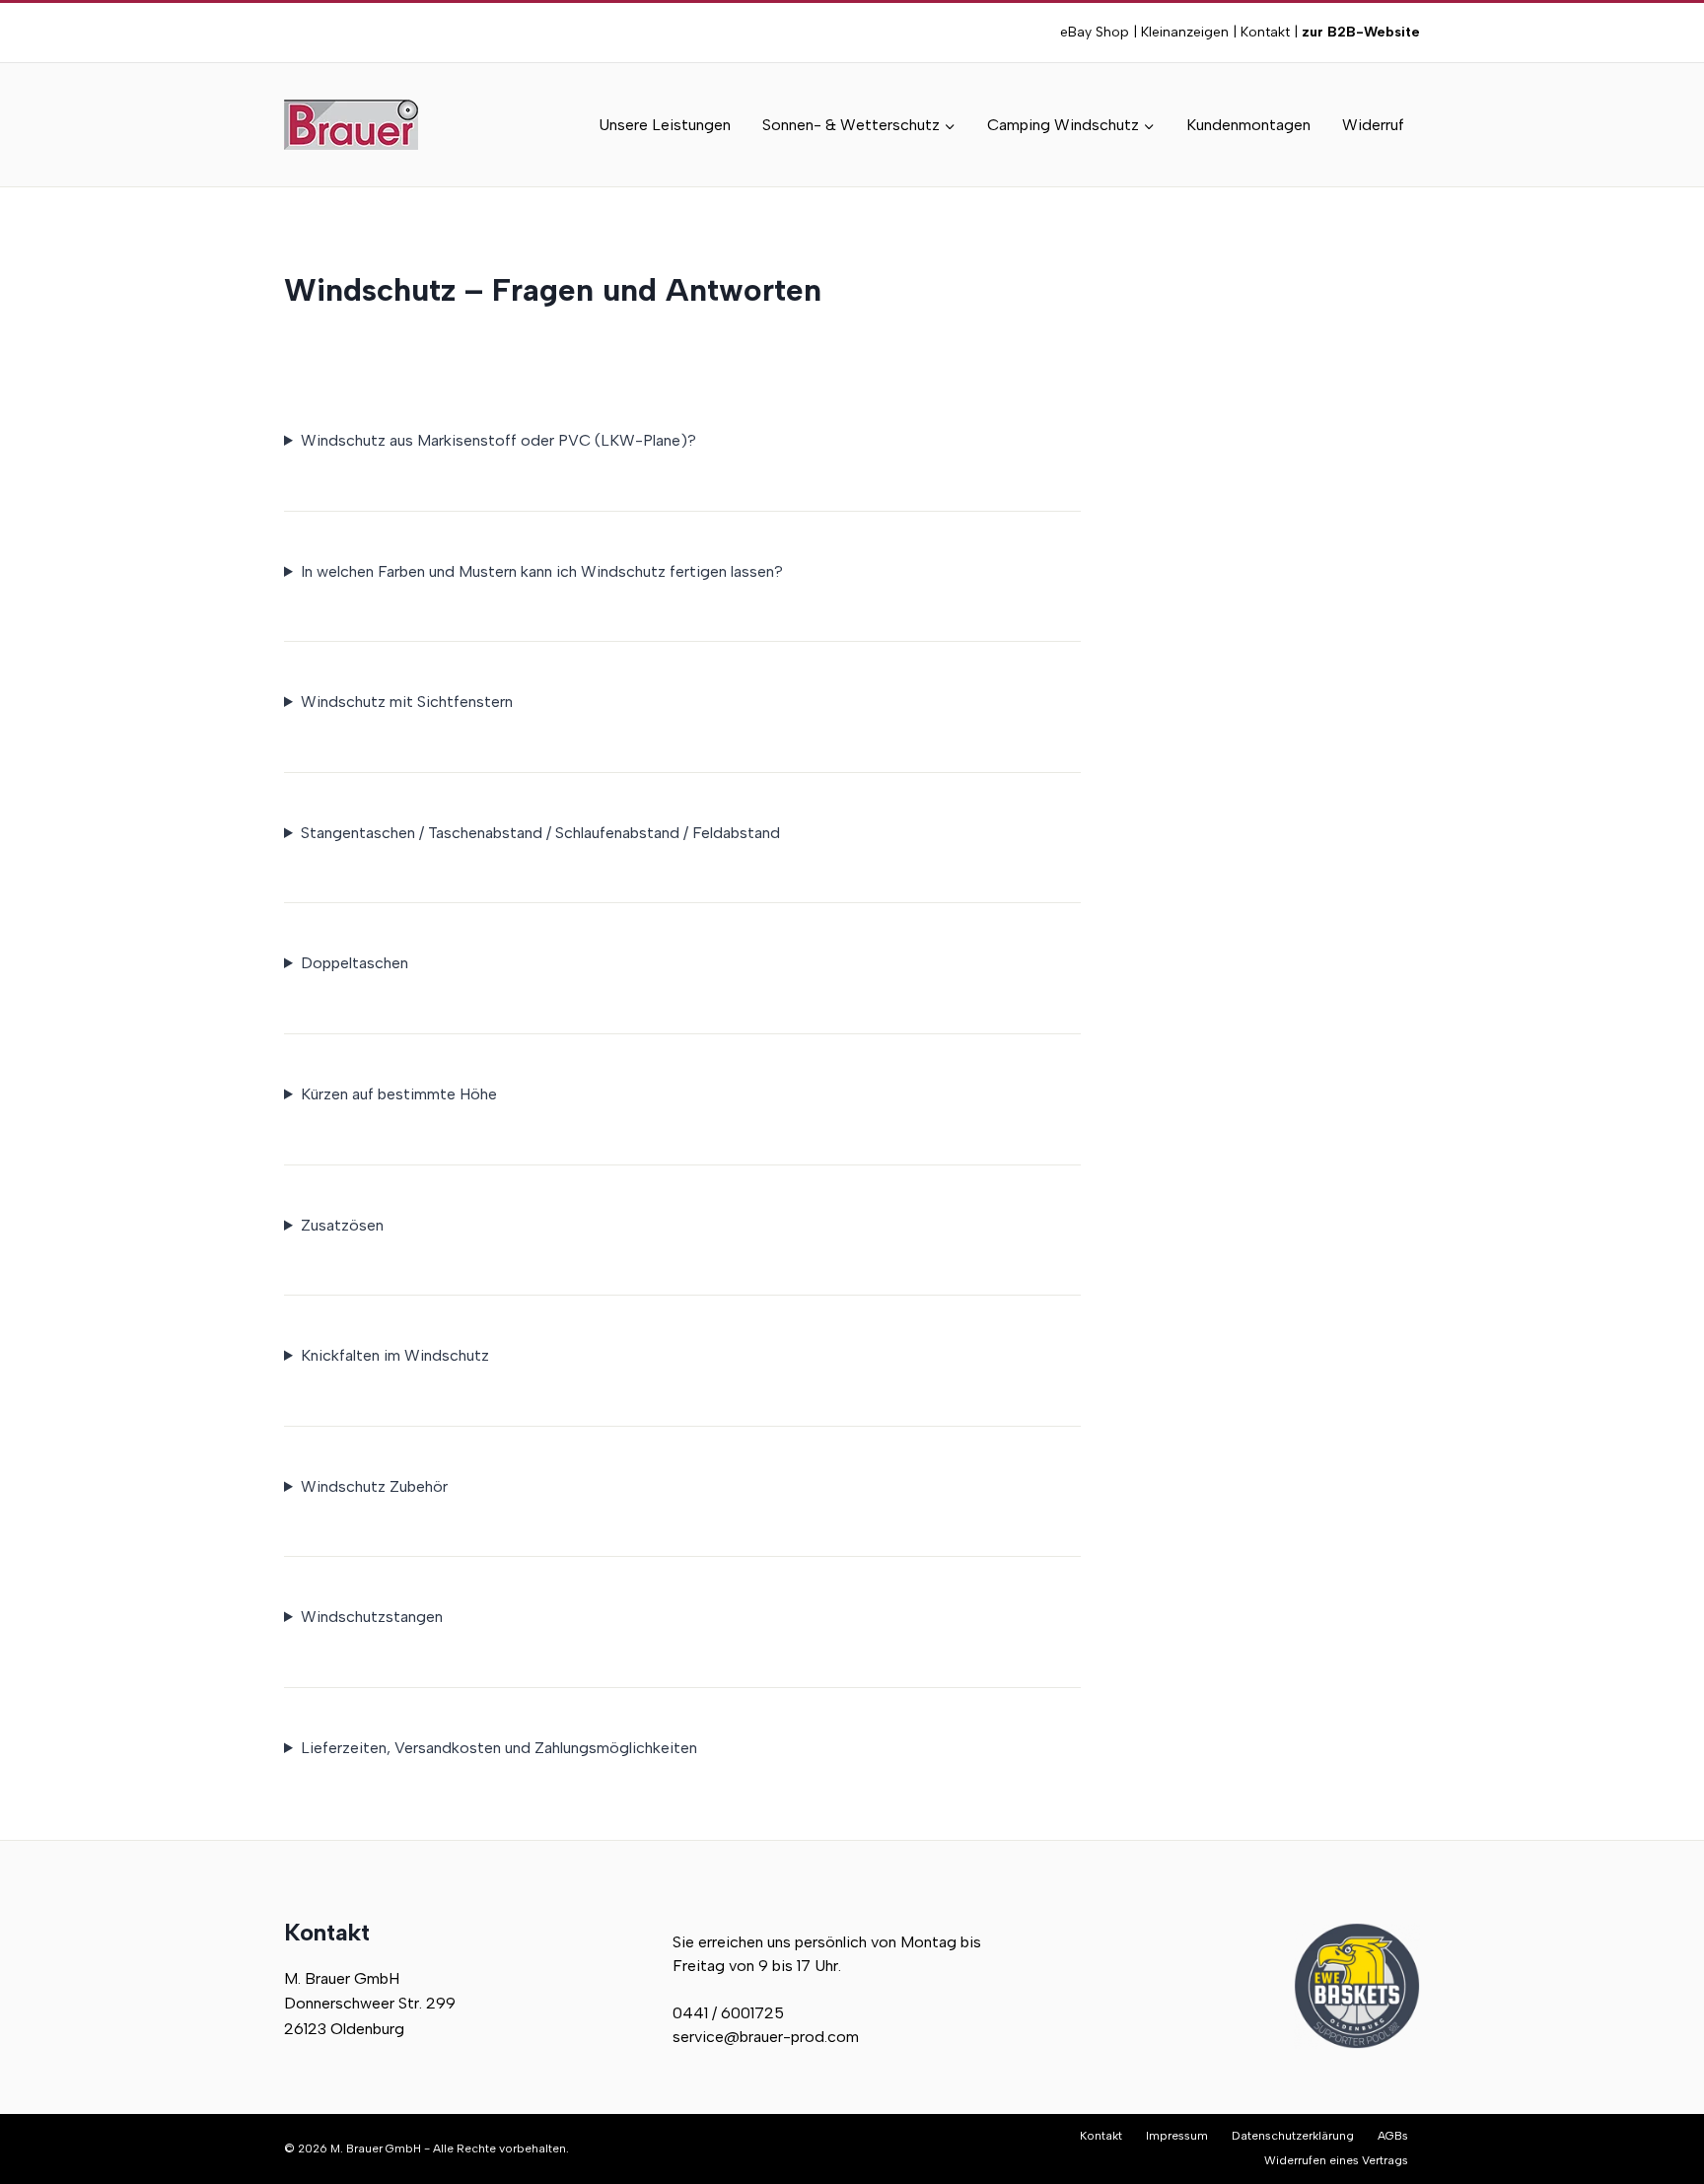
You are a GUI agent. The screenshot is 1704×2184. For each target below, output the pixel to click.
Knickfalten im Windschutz (395, 1355)
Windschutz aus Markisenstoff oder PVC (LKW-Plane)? (498, 440)
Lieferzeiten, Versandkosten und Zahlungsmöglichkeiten (499, 1748)
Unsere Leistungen (665, 125)
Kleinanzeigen (1185, 32)
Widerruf (1373, 125)
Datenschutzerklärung (1293, 2136)
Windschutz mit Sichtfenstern (407, 702)
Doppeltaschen (355, 963)
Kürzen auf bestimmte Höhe (399, 1094)
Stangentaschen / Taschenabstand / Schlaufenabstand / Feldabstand (540, 833)
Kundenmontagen (1248, 125)
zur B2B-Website (1359, 32)
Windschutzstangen (372, 1617)
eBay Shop (1095, 32)
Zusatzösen (342, 1225)
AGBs (1393, 2136)
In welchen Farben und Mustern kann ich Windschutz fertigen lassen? (542, 571)
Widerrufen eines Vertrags (1336, 2160)
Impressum (1177, 2136)
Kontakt (1265, 32)
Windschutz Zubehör (374, 1486)
